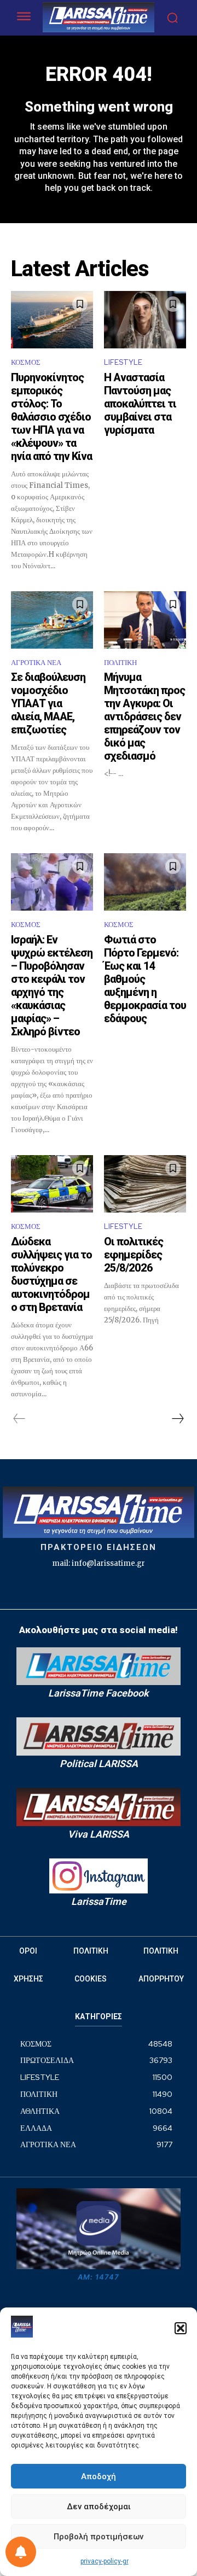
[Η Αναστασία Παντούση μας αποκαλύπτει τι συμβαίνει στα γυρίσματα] (145, 320)
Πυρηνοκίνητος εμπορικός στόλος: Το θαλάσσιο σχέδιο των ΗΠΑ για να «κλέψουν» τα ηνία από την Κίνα (51, 417)
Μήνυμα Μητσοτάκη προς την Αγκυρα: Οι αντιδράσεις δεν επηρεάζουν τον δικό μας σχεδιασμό (144, 716)
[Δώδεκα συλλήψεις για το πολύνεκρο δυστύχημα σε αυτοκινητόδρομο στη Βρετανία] (52, 1184)
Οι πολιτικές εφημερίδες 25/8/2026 (134, 1255)
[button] (181, 2328)
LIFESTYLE (123, 362)
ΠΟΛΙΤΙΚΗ (120, 663)
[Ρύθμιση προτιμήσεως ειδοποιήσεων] (21, 2552)
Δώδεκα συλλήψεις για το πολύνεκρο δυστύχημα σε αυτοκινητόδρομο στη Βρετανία (51, 1274)
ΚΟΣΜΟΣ (26, 362)
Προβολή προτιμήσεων (99, 2537)
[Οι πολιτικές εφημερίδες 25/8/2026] (145, 1184)
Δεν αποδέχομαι (99, 2507)
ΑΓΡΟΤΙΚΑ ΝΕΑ (36, 663)
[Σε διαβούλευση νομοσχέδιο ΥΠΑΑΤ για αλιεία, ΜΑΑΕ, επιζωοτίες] (52, 620)
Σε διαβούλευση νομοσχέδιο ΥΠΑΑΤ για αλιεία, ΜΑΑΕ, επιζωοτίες (48, 703)
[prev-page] (19, 1419)
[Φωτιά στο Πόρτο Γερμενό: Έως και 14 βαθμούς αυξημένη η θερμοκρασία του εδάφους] (145, 882)
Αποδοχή (99, 2476)
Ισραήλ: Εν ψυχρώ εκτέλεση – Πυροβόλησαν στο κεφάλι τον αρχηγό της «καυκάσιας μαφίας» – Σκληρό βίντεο (52, 986)
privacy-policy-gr (105, 2561)
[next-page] (177, 1419)
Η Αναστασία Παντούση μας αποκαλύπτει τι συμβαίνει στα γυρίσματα (140, 404)
